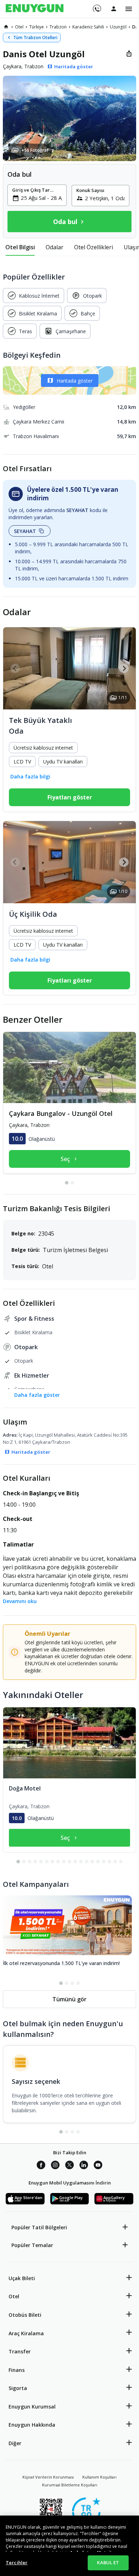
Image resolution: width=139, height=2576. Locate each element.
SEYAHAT (25, 531)
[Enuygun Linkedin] (84, 2166)
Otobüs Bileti (25, 2315)
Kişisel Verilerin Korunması (48, 2477)
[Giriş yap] (114, 9)
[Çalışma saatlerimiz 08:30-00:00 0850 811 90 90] (96, 6)
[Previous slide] (15, 668)
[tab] (20, 247)
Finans (17, 2370)
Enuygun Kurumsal (32, 2407)
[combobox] (41, 198)
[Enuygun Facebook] (41, 2166)
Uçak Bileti (22, 2278)
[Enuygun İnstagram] (55, 2166)
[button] (69, 118)
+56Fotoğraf (35, 150)
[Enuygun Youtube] (98, 2166)
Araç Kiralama (26, 2333)
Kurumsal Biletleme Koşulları (70, 2485)
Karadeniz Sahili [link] (88, 27)
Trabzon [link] (58, 27)
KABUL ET (108, 2562)
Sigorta (18, 2388)
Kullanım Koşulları (99, 2477)
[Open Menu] (129, 9)
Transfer (20, 2351)
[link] (6, 27)
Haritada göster (75, 381)
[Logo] (35, 9)
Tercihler (17, 2562)
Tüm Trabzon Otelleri (35, 38)
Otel (14, 2296)
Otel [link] (19, 27)
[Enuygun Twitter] (69, 2166)
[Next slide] (124, 668)
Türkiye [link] (37, 27)
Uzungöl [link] (118, 27)
